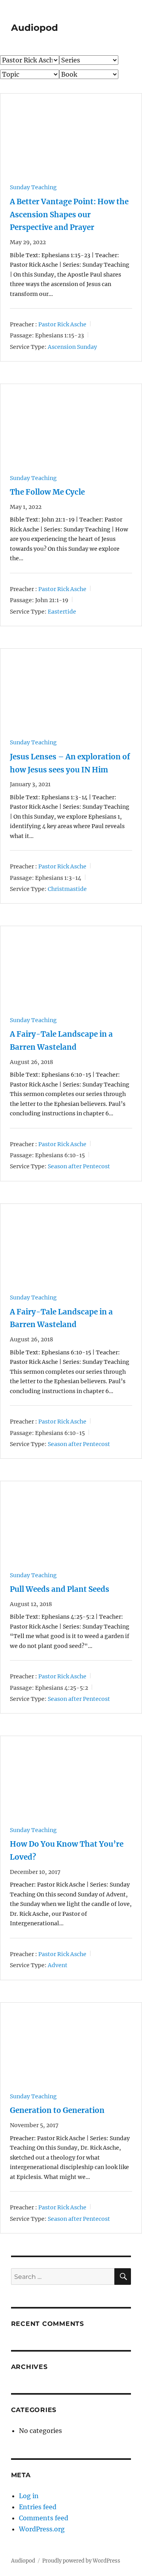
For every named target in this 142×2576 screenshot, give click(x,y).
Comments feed (44, 2518)
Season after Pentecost (79, 1166)
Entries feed (38, 2507)
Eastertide (62, 611)
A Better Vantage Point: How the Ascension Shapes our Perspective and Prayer (69, 215)
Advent (58, 1965)
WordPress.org (42, 2529)
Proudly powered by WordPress (81, 2561)
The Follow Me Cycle (47, 492)
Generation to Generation (57, 2110)
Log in (29, 2496)
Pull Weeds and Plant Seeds (60, 1589)
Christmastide (67, 889)
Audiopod (35, 28)
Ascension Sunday (72, 347)
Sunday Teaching (33, 187)
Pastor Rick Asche (62, 324)
